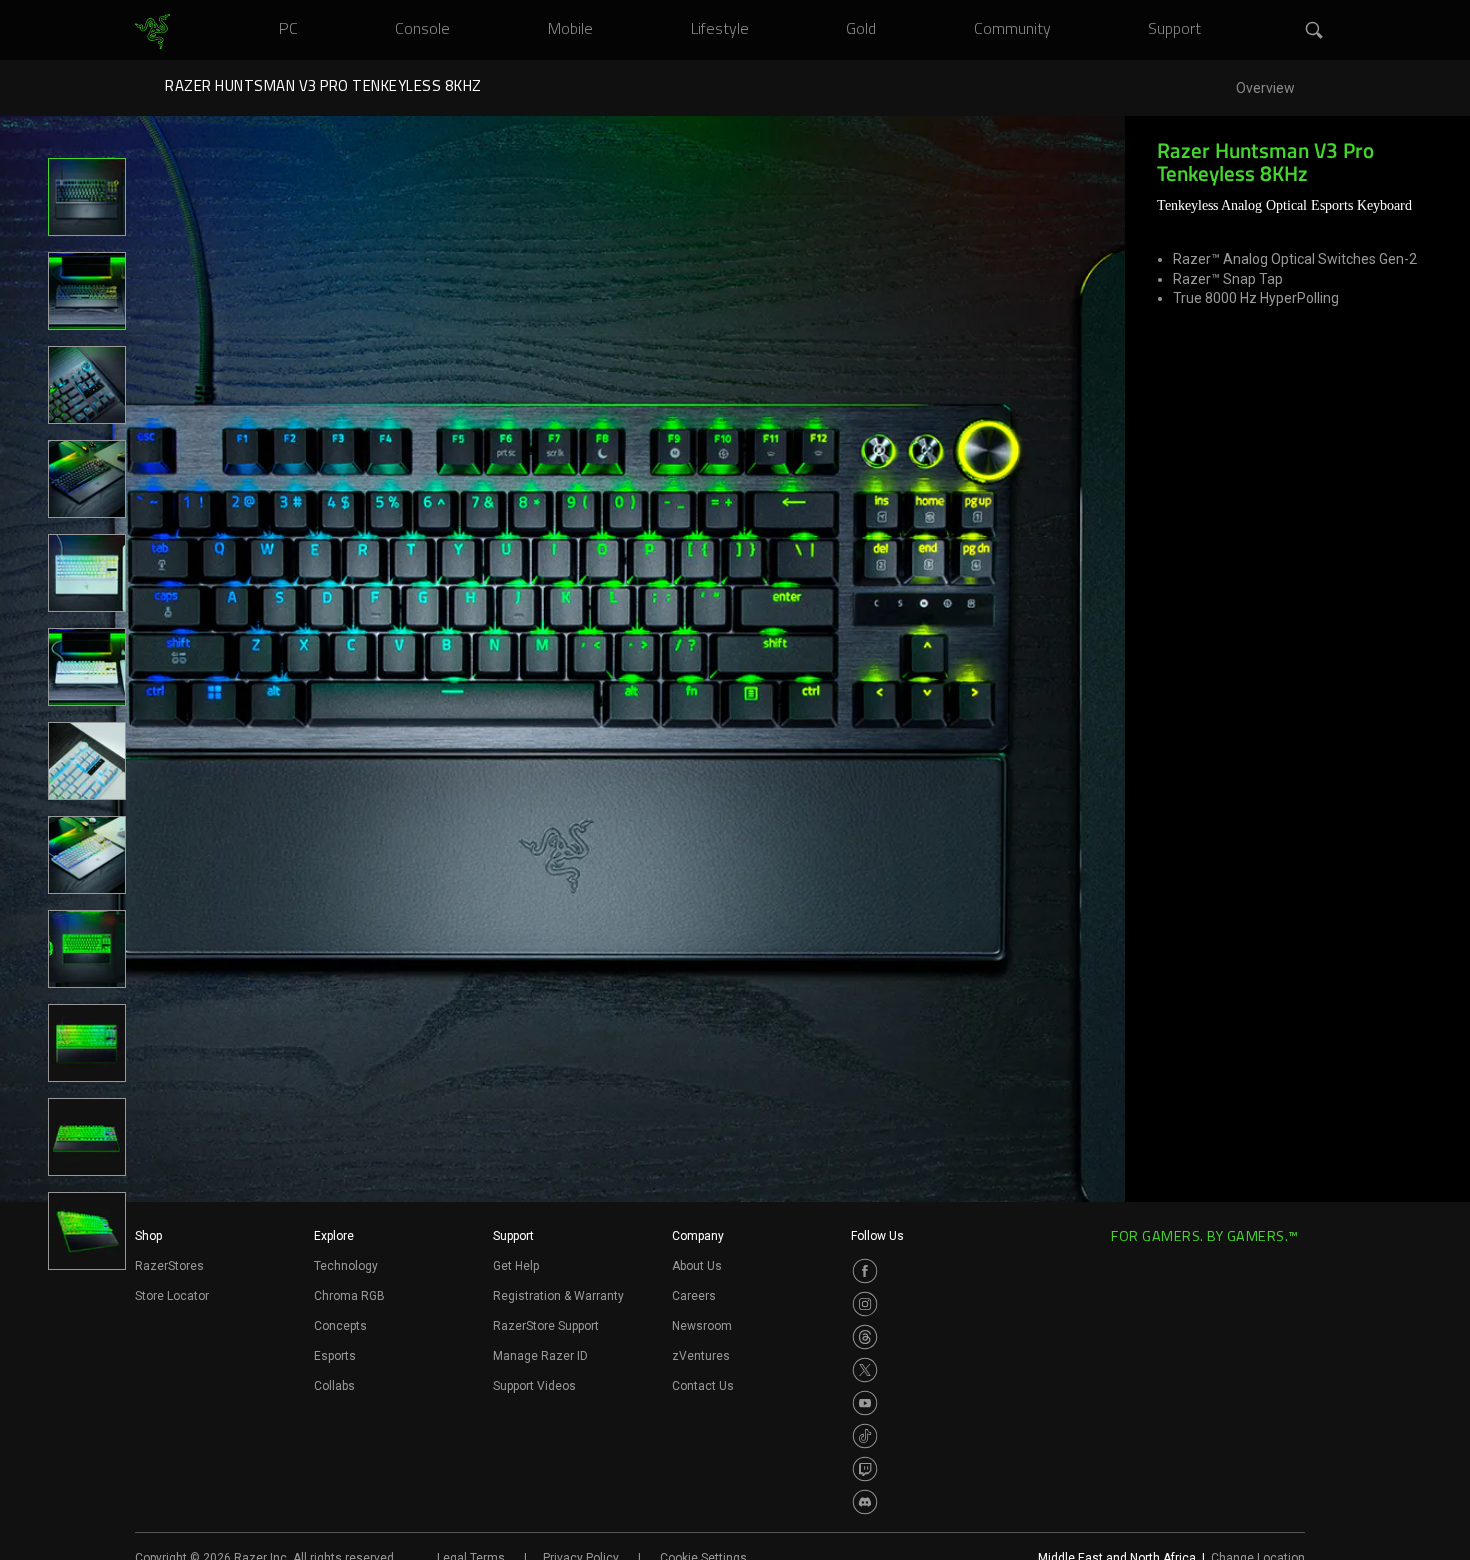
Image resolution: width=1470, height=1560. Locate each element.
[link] (152, 32)
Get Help (516, 1266)
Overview (1265, 88)
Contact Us (703, 1386)
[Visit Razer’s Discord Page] (865, 1502)
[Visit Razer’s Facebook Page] (865, 1271)
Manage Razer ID (540, 1356)
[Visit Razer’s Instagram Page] (865, 1304)
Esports (335, 1356)
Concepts (340, 1326)
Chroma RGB (349, 1296)
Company (698, 1236)
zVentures (701, 1356)
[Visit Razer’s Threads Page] (865, 1337)
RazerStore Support (546, 1326)
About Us (697, 1266)
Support (513, 1236)
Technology (346, 1266)
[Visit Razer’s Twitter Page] (865, 1370)
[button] (1315, 31)
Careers (694, 1296)
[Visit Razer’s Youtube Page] (865, 1403)
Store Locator (172, 1296)
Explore (334, 1236)
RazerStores (169, 1266)
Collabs (334, 1386)
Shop (148, 1236)
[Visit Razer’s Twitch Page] (865, 1469)
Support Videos (534, 1386)
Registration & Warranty (558, 1296)
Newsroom (702, 1326)
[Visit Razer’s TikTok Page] (865, 1436)
